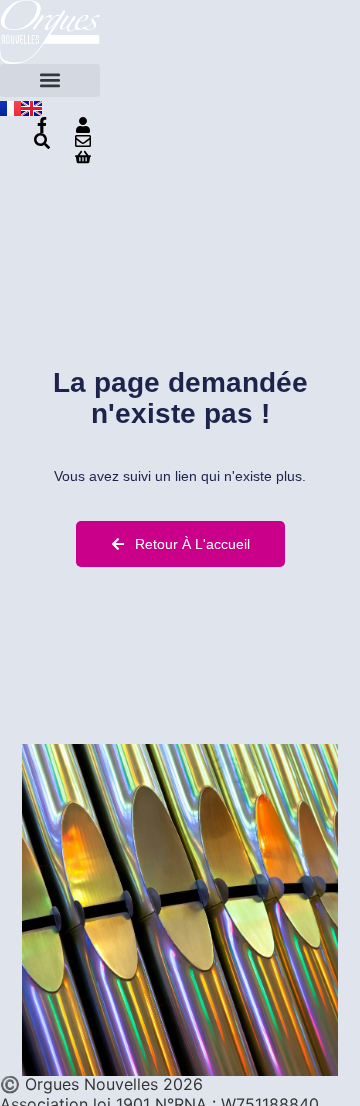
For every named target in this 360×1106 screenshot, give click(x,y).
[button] (50, 80)
